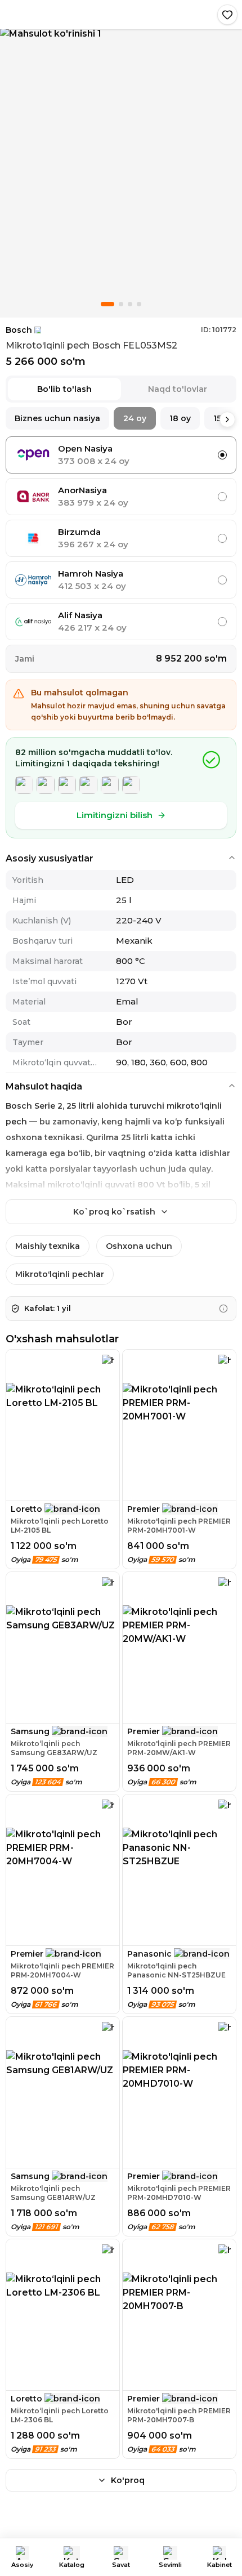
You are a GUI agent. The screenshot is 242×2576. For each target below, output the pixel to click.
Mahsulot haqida (44, 1086)
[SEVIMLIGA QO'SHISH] (227, 15)
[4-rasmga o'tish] (139, 304)
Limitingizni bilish (115, 815)
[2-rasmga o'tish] (121, 304)
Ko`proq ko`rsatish (114, 1212)
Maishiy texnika (48, 1246)
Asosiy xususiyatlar (50, 858)
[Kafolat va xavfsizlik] (223, 1309)
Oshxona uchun (139, 1246)
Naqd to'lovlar (178, 389)
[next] (227, 419)
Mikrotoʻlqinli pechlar (60, 1274)
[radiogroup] (121, 538)
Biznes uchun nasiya (57, 418)
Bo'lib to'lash (64, 389)
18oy (180, 418)
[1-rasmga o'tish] (107, 304)
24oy (135, 418)
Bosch (19, 330)
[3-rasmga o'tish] (130, 304)
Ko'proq (128, 2480)
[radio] (222, 455)
